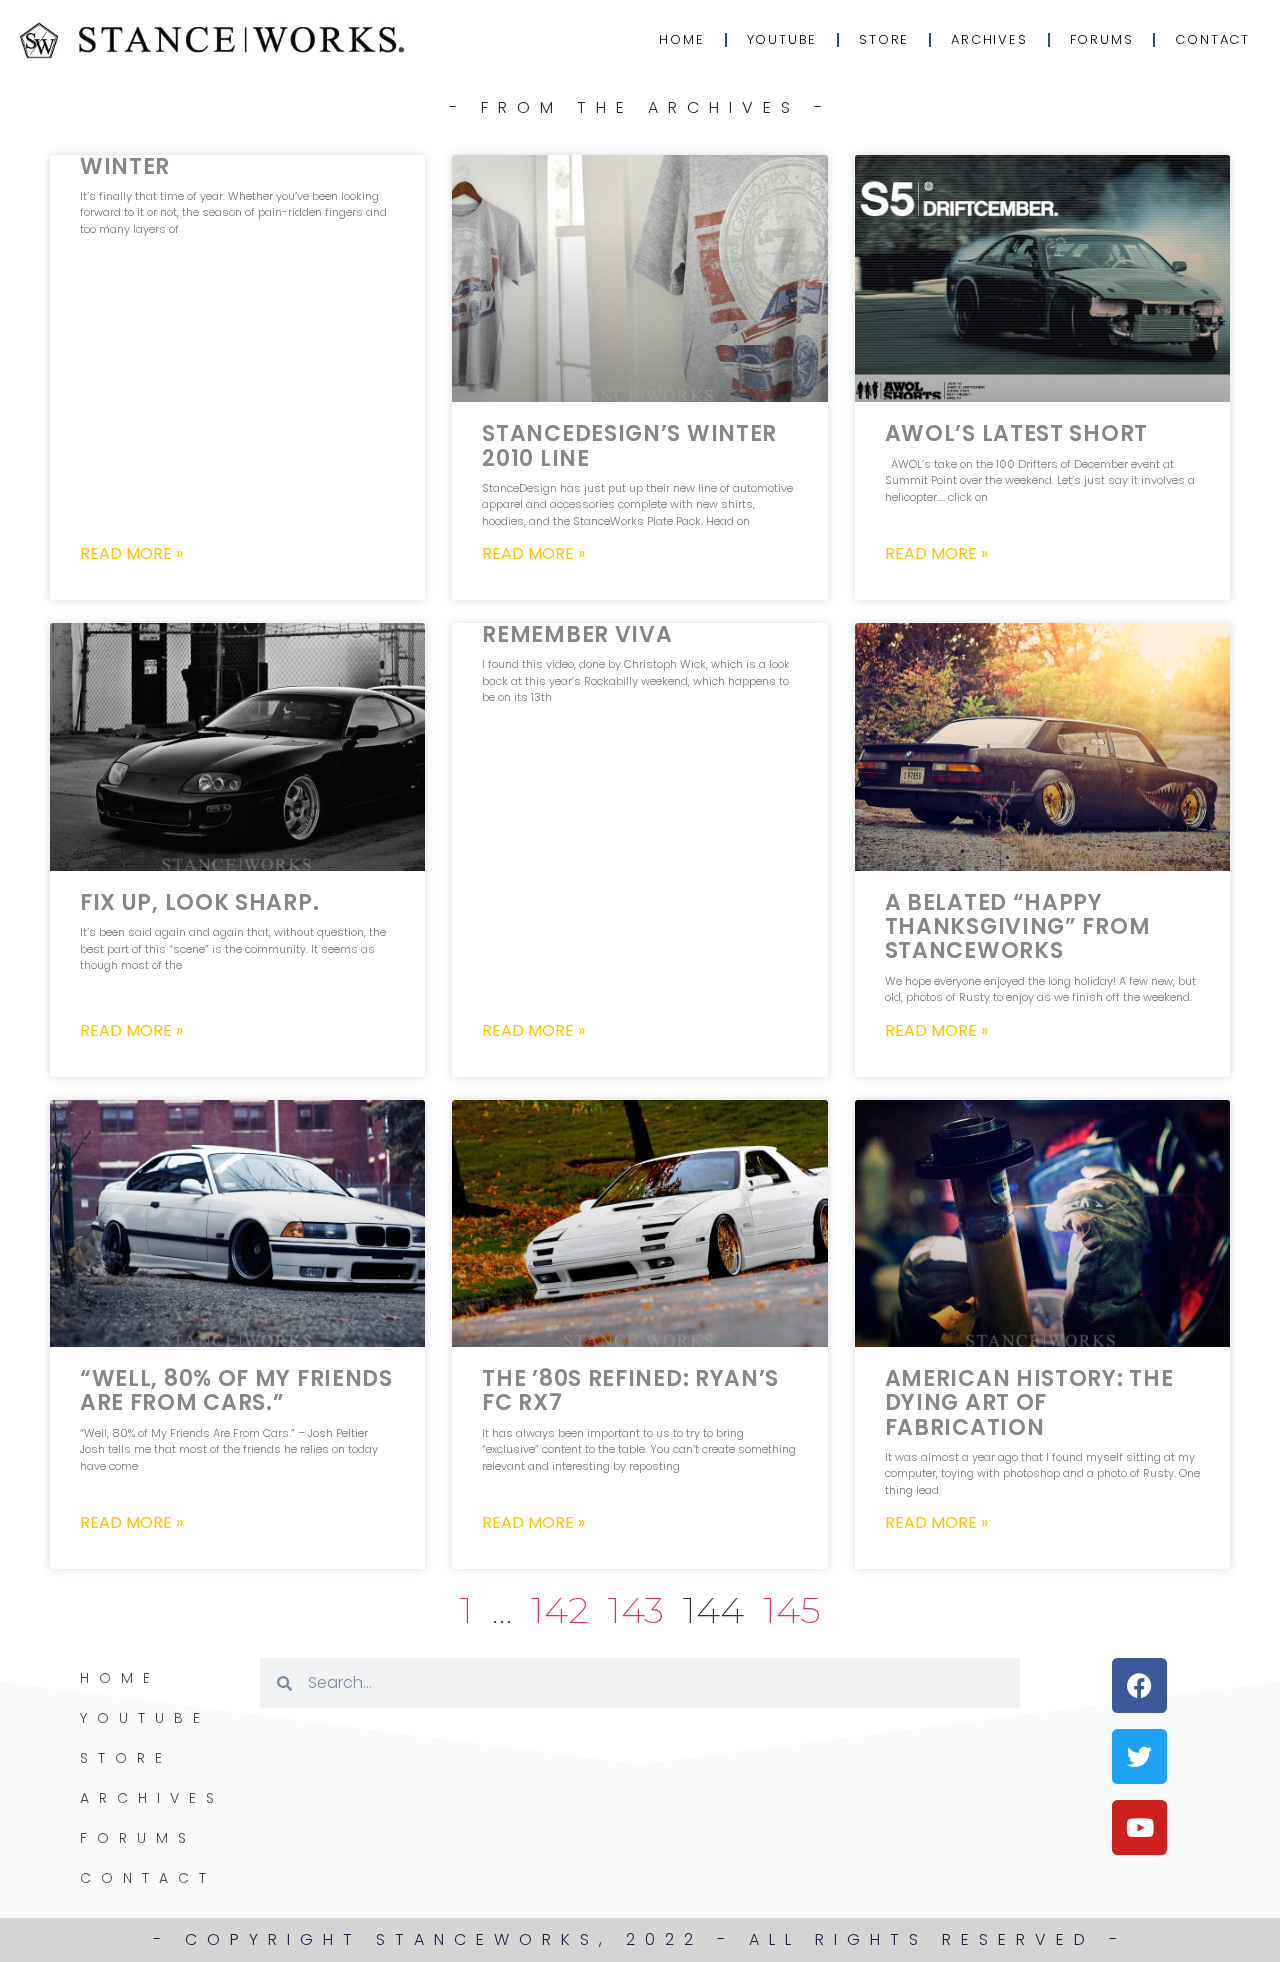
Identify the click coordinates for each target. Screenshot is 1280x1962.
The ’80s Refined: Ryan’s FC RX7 (630, 1390)
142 (560, 1609)
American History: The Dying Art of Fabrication (1029, 1402)
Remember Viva (577, 634)
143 (636, 1609)
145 (792, 1609)
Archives (989, 39)
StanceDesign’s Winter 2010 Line (629, 445)
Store (884, 39)
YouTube (782, 39)
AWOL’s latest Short (1016, 433)
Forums (1102, 39)
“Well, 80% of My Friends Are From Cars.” (236, 1390)
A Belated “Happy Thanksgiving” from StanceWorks (1018, 926)
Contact (1212, 39)
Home (681, 39)
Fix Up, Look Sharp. (199, 902)
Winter (125, 166)
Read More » (131, 554)
